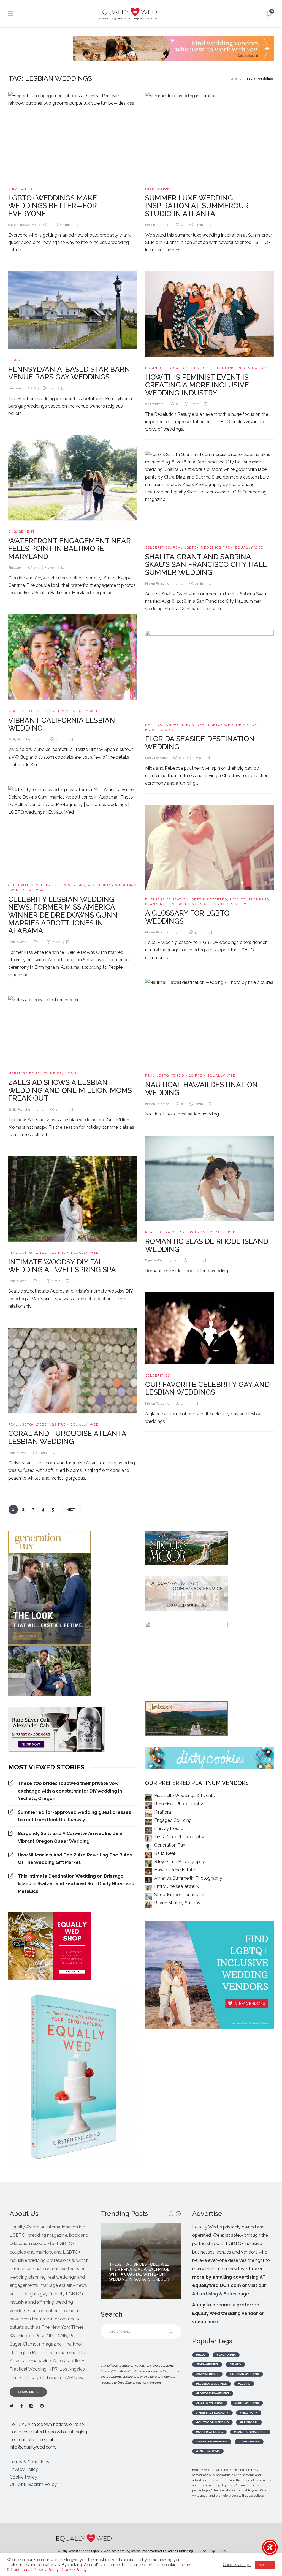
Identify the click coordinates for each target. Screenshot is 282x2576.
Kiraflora (163, 1812)
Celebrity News (53, 885)
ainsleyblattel (155, 404)
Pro (242, 368)
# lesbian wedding (244, 2374)
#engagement (207, 2364)
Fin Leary (15, 388)
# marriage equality (212, 2413)
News (14, 360)
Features (202, 368)
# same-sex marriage (250, 2432)
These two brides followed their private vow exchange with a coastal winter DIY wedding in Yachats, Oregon (70, 1791)
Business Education (167, 368)
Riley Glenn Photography (180, 1862)
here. (213, 2322)
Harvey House (169, 1829)
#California (226, 2355)
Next (71, 1510)
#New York (249, 2413)
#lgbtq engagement (213, 2393)
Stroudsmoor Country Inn (180, 1895)
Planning (225, 368)
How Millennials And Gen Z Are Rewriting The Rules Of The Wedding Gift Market (75, 1859)
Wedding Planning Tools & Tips (213, 904)
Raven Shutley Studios (177, 1903)
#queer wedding (209, 2432)
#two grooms (208, 2451)
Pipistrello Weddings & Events (185, 1795)
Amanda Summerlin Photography (188, 1878)
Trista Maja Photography (179, 1837)
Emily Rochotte (19, 739)
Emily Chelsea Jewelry (177, 1886)
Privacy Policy (24, 2469)
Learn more (28, 2392)
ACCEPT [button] (265, 2565)
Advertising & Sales (214, 2294)
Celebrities (158, 548)
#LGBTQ (244, 2384)
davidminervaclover (22, 225)
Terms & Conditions (29, 2462)
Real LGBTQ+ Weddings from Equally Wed (218, 548)
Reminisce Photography (179, 1804)
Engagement (22, 532)
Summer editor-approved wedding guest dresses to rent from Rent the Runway (74, 1816)
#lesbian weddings (211, 2384)
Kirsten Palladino (157, 225)
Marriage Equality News (35, 1073)
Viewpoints (21, 189)
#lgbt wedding (247, 2403)
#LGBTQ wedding (210, 2403)
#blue (201, 2355)
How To (238, 899)
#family (235, 2364)
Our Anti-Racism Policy (33, 2484)
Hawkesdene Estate (175, 1870)
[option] (141, 2261)
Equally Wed (17, 942)
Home (233, 79)
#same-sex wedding (212, 2441)
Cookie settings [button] (237, 2565)
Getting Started (209, 899)
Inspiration (158, 189)
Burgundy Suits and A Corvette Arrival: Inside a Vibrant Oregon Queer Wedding (70, 1837)
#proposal (249, 2422)
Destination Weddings (170, 725)
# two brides (249, 2441)
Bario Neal (165, 1853)
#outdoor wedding (212, 2422)
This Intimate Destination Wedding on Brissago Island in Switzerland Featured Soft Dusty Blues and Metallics (76, 1884)
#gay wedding (207, 2374)
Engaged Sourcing (173, 1820)
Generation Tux (170, 1845)
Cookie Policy (23, 2477)
